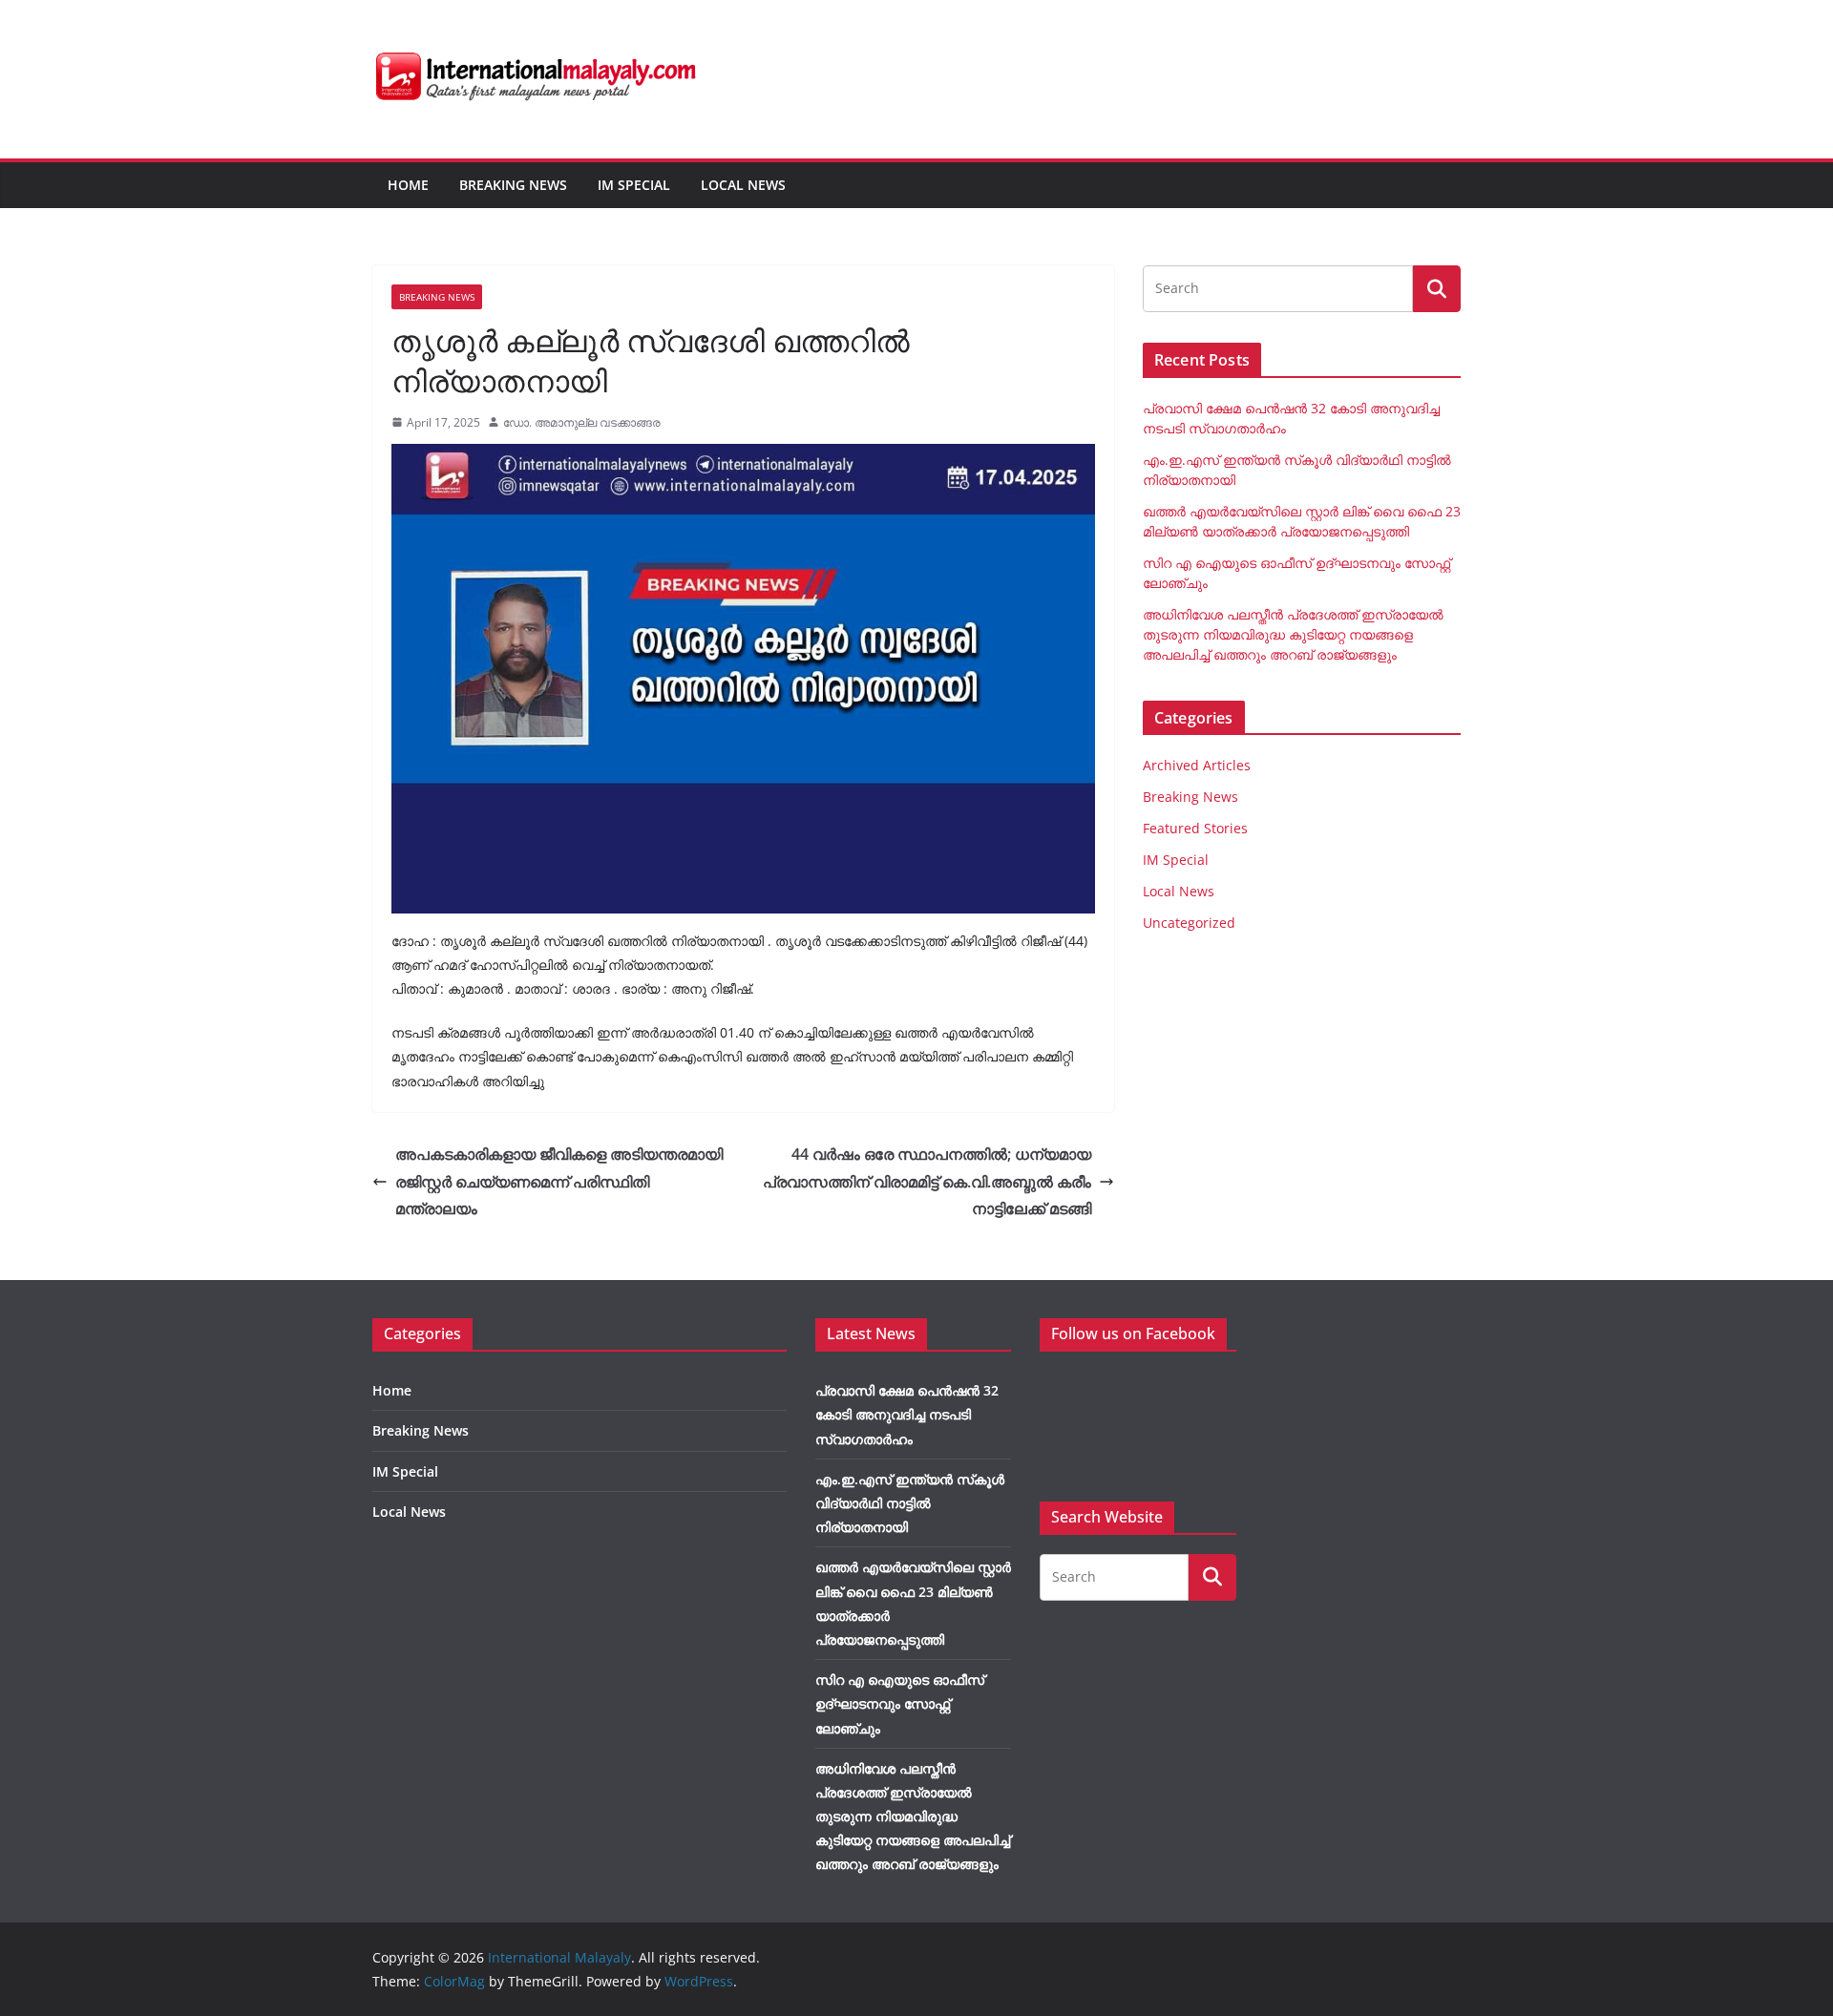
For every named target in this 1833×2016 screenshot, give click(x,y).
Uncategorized (1189, 923)
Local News (743, 185)
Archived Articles (1197, 765)
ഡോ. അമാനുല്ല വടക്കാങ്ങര (582, 422)
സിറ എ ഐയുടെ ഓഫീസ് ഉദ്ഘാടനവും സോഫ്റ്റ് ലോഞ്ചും (900, 1703)
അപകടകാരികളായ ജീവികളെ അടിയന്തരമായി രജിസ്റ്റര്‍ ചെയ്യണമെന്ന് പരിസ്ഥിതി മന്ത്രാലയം (559, 1182)
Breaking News (513, 185)
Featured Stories (1195, 828)
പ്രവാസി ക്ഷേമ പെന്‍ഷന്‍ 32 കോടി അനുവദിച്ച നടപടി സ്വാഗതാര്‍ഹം (907, 1414)
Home (408, 185)
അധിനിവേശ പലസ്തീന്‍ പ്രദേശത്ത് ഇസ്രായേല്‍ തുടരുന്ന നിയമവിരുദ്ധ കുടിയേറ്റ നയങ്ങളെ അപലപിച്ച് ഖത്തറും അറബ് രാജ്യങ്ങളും (1293, 634)
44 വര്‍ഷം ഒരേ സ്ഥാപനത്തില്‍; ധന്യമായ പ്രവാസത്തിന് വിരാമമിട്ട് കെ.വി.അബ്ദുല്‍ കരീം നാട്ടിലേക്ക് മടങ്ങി (927, 1182)
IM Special (634, 185)
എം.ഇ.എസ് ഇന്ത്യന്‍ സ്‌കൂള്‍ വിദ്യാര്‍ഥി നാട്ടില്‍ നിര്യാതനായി (910, 1503)
